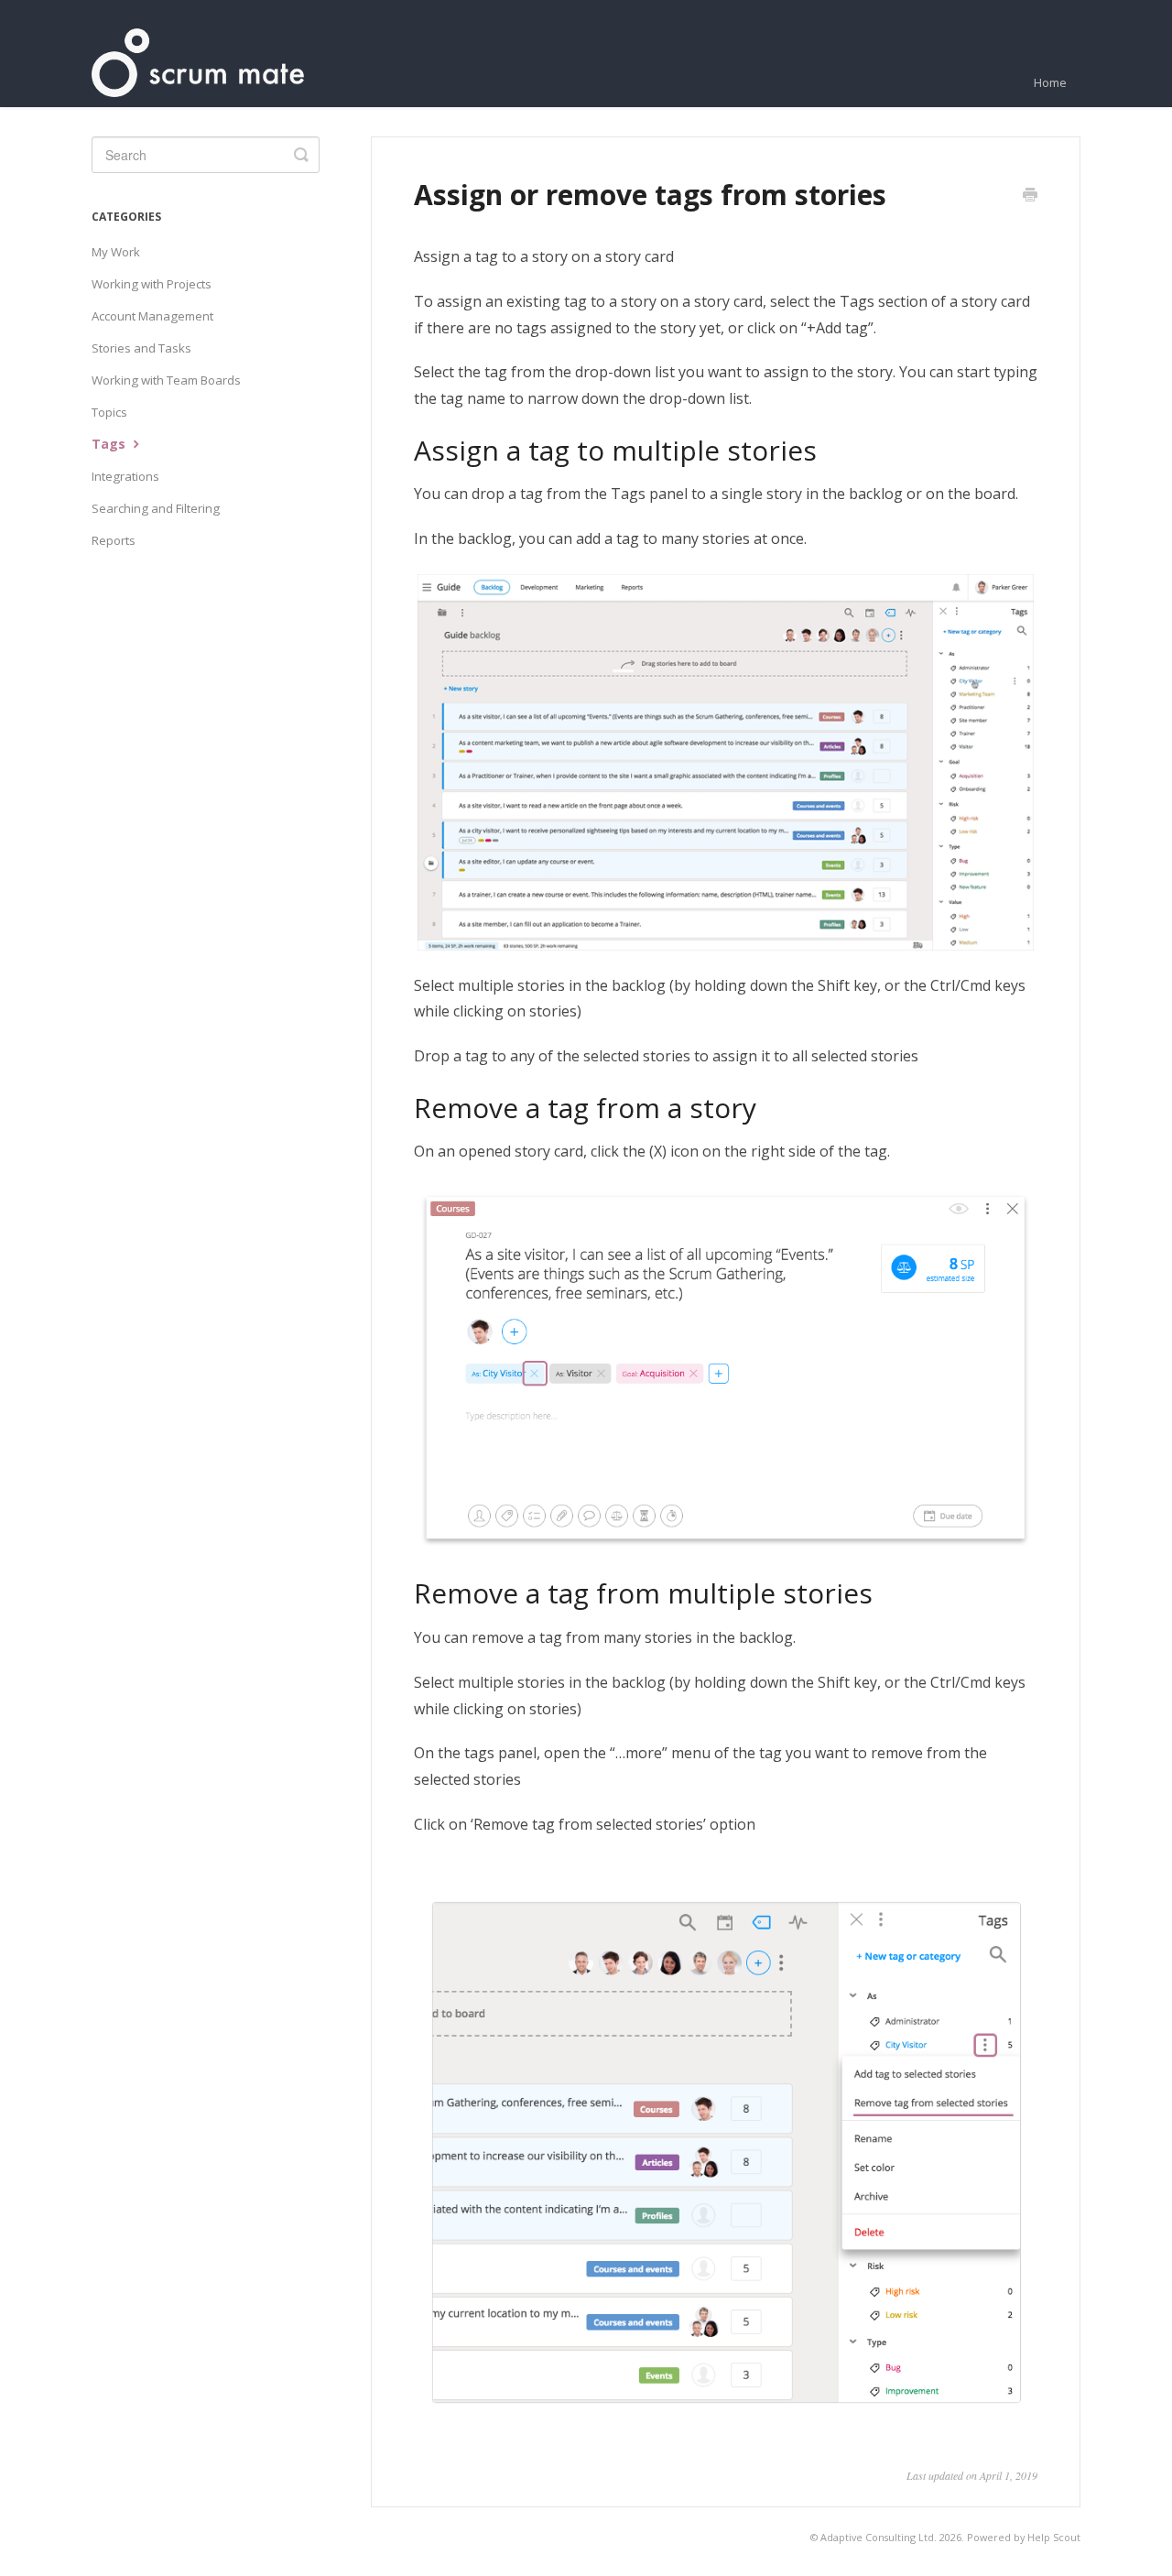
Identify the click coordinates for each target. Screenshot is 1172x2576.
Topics (109, 412)
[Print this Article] (1030, 196)
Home (1050, 82)
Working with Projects (152, 284)
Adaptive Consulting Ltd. (879, 2537)
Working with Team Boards (166, 380)
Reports (114, 540)
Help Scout (1054, 2537)
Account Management (152, 316)
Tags (110, 444)
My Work (116, 252)
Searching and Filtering (156, 508)
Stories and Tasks (141, 348)
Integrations (125, 476)
